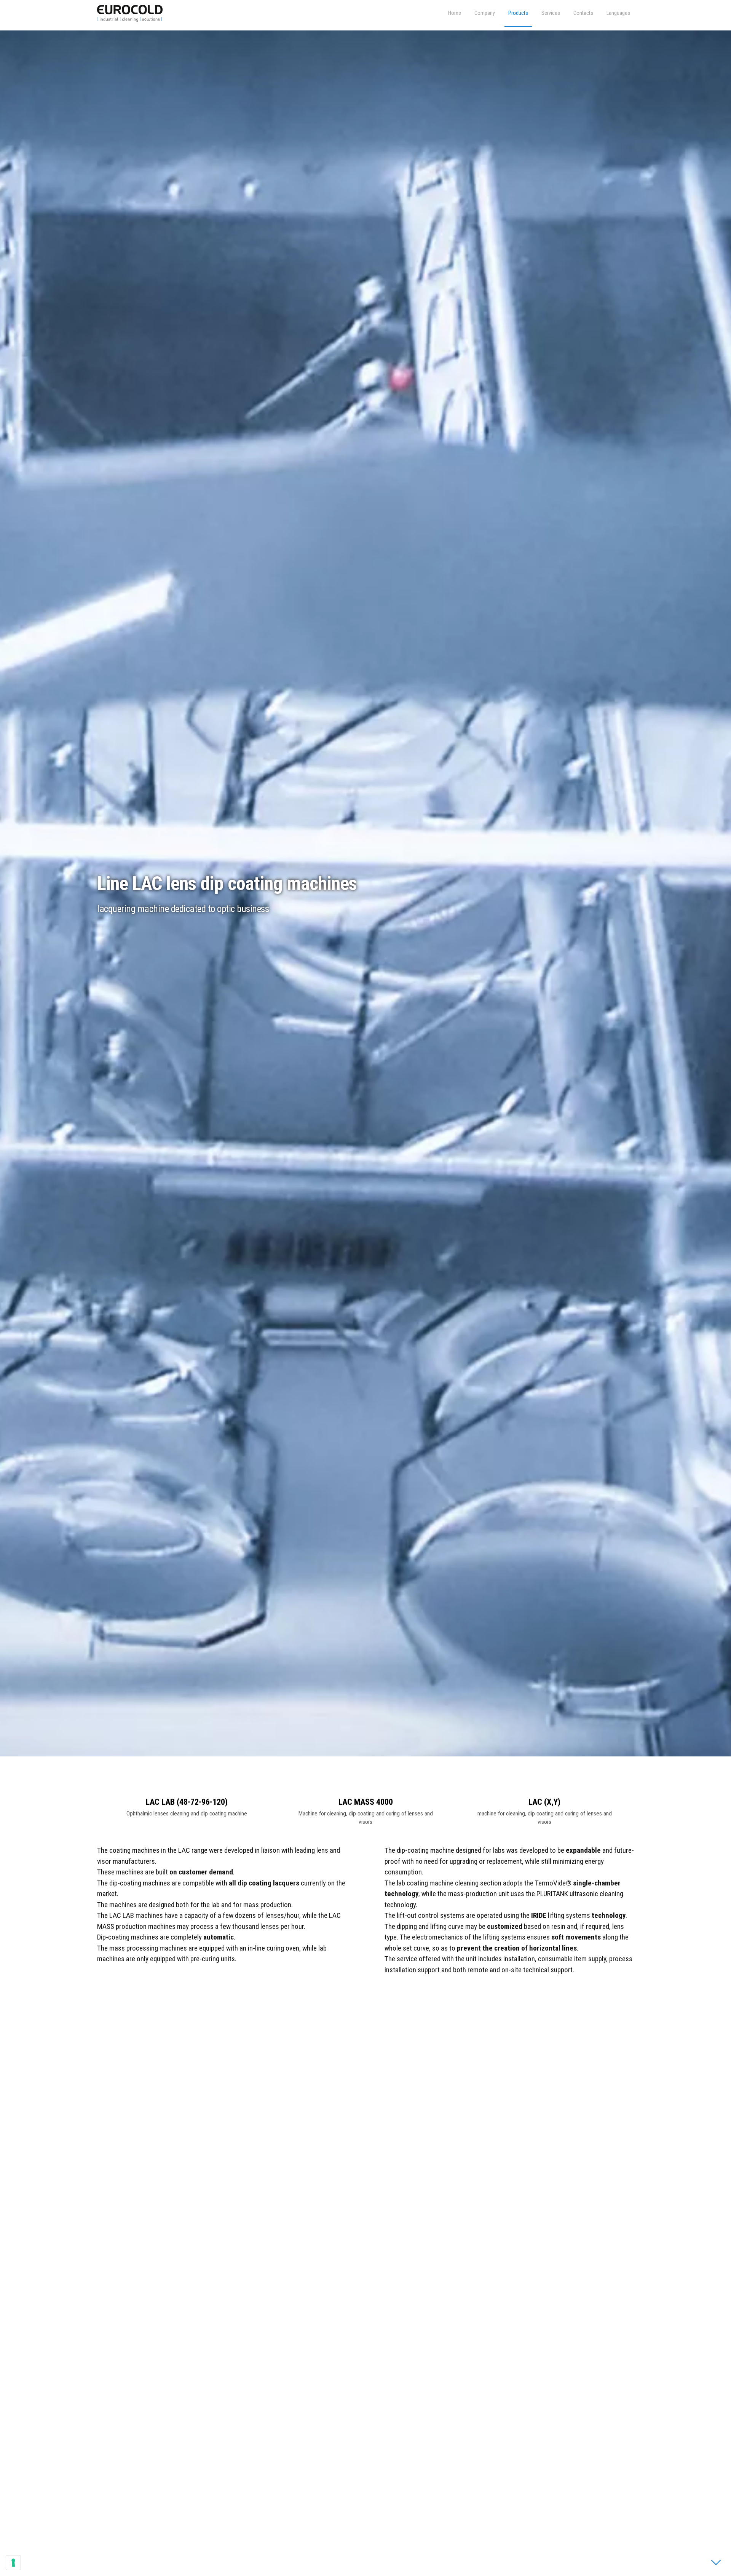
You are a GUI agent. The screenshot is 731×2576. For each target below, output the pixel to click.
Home (455, 13)
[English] (618, 13)
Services (551, 13)
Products (518, 13)
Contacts (583, 13)
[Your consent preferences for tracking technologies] (13, 2563)
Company (485, 13)
